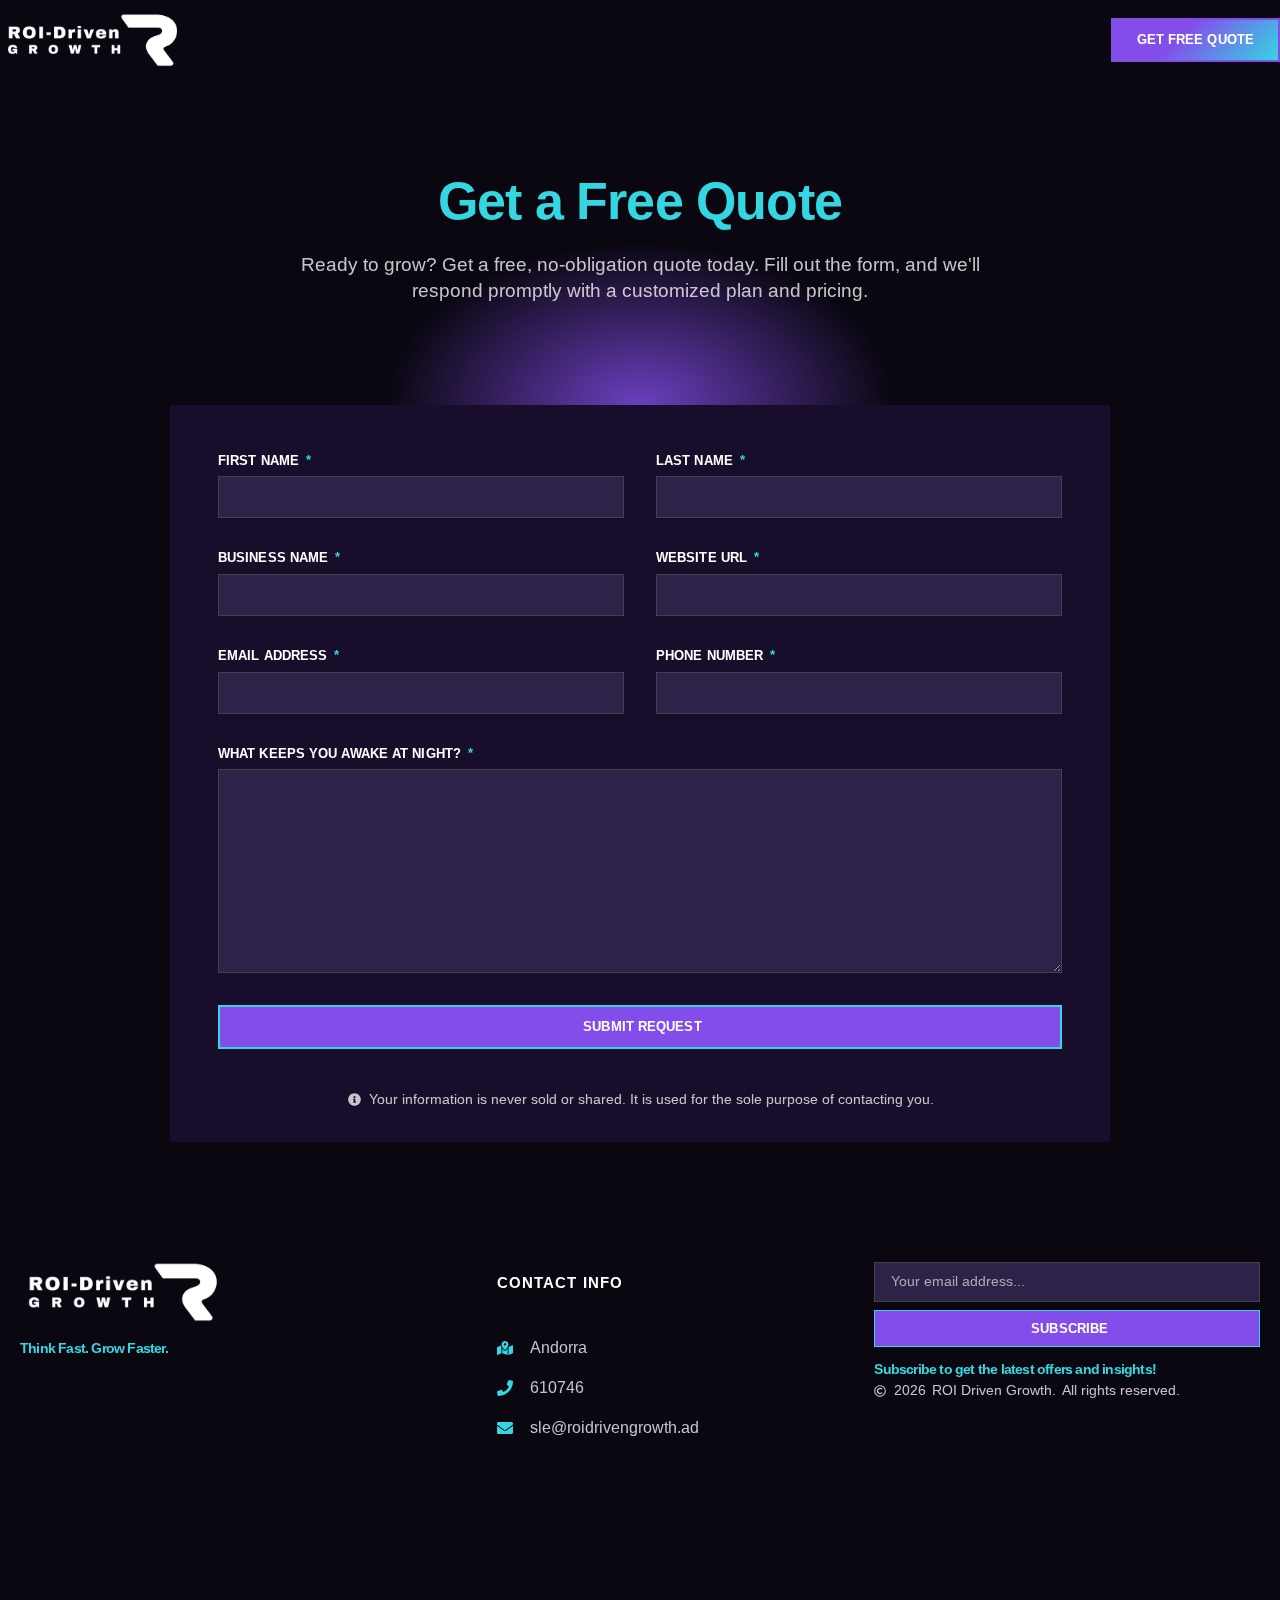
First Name (260, 460)
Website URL (703, 557)
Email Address (274, 655)
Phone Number (711, 655)
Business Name (275, 557)
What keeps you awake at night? (341, 753)
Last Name (696, 460)
